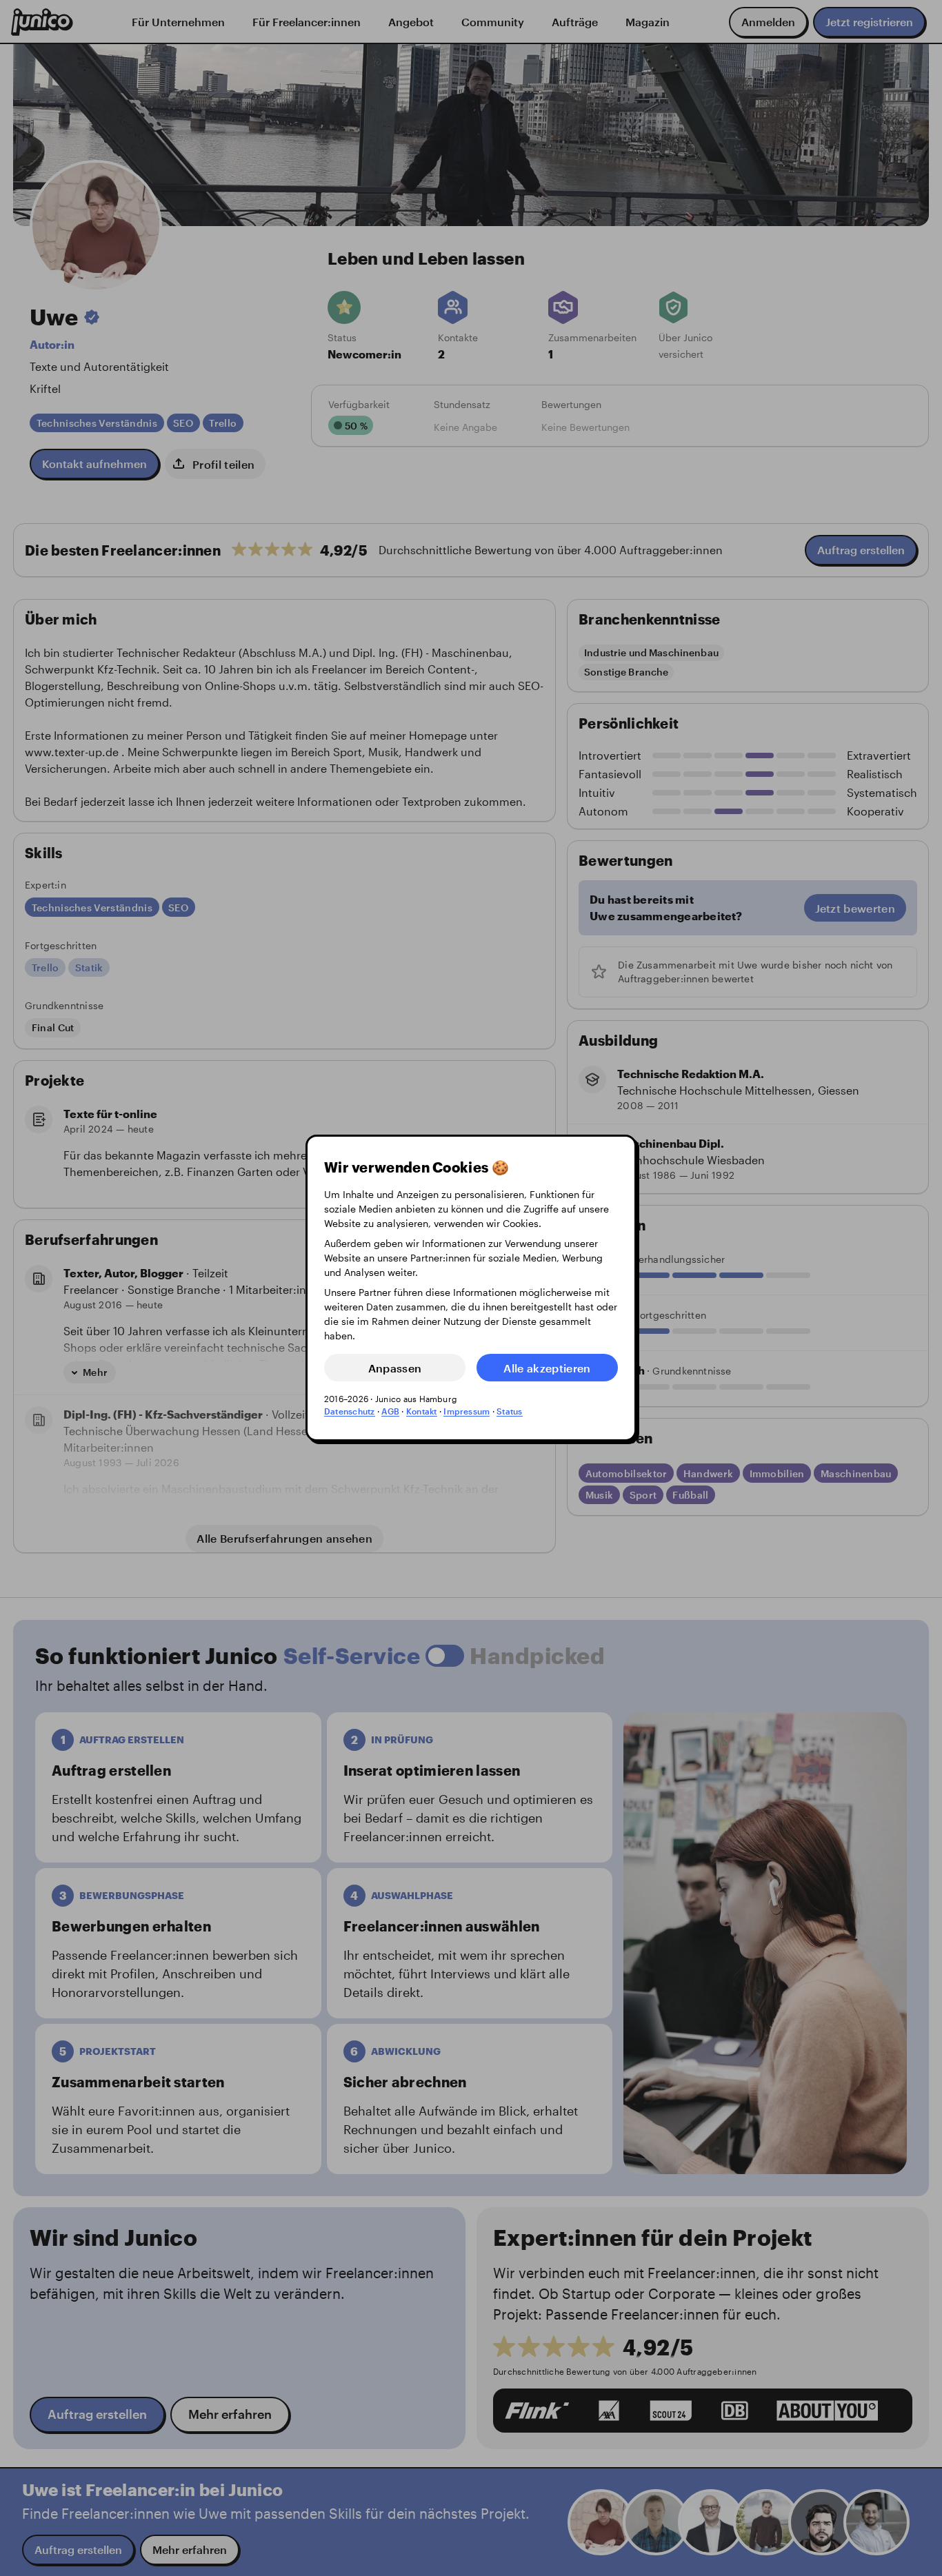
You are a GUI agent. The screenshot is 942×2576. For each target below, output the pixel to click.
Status (509, 1411)
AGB (390, 1411)
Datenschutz (350, 1411)
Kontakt (422, 1411)
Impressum (467, 1411)
